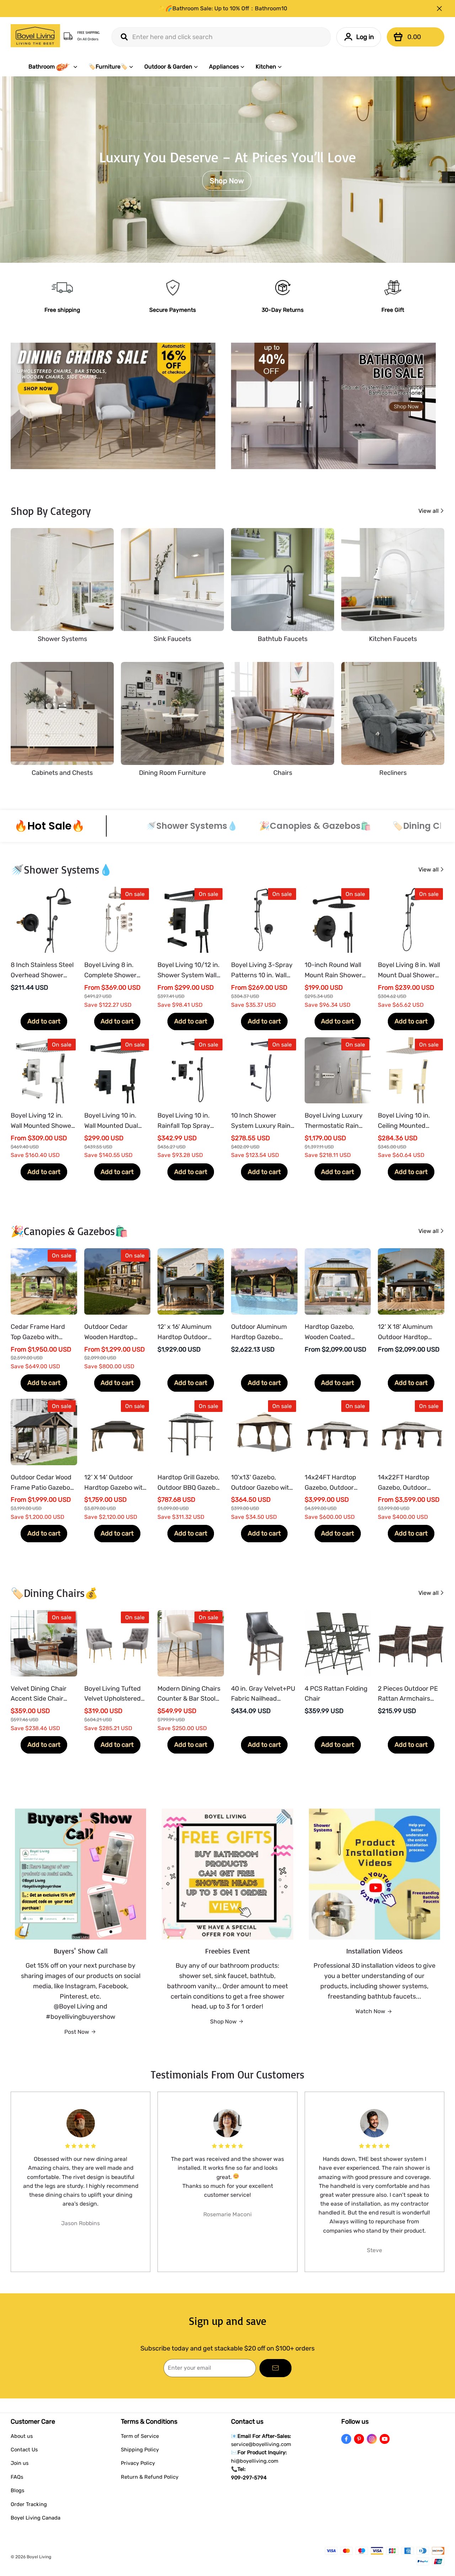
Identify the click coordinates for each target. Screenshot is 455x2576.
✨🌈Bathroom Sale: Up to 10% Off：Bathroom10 (223, 8)
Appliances (224, 67)
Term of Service (140, 2436)
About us (22, 2436)
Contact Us (24, 2450)
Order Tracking (29, 2504)
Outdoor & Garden (168, 67)
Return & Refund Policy (150, 2477)
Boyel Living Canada (36, 2518)
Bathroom (42, 67)
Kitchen (266, 67)
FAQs (17, 2477)
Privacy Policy (138, 2463)
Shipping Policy (140, 2450)
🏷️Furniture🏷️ (108, 67)
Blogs (17, 2490)
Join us (20, 2463)
